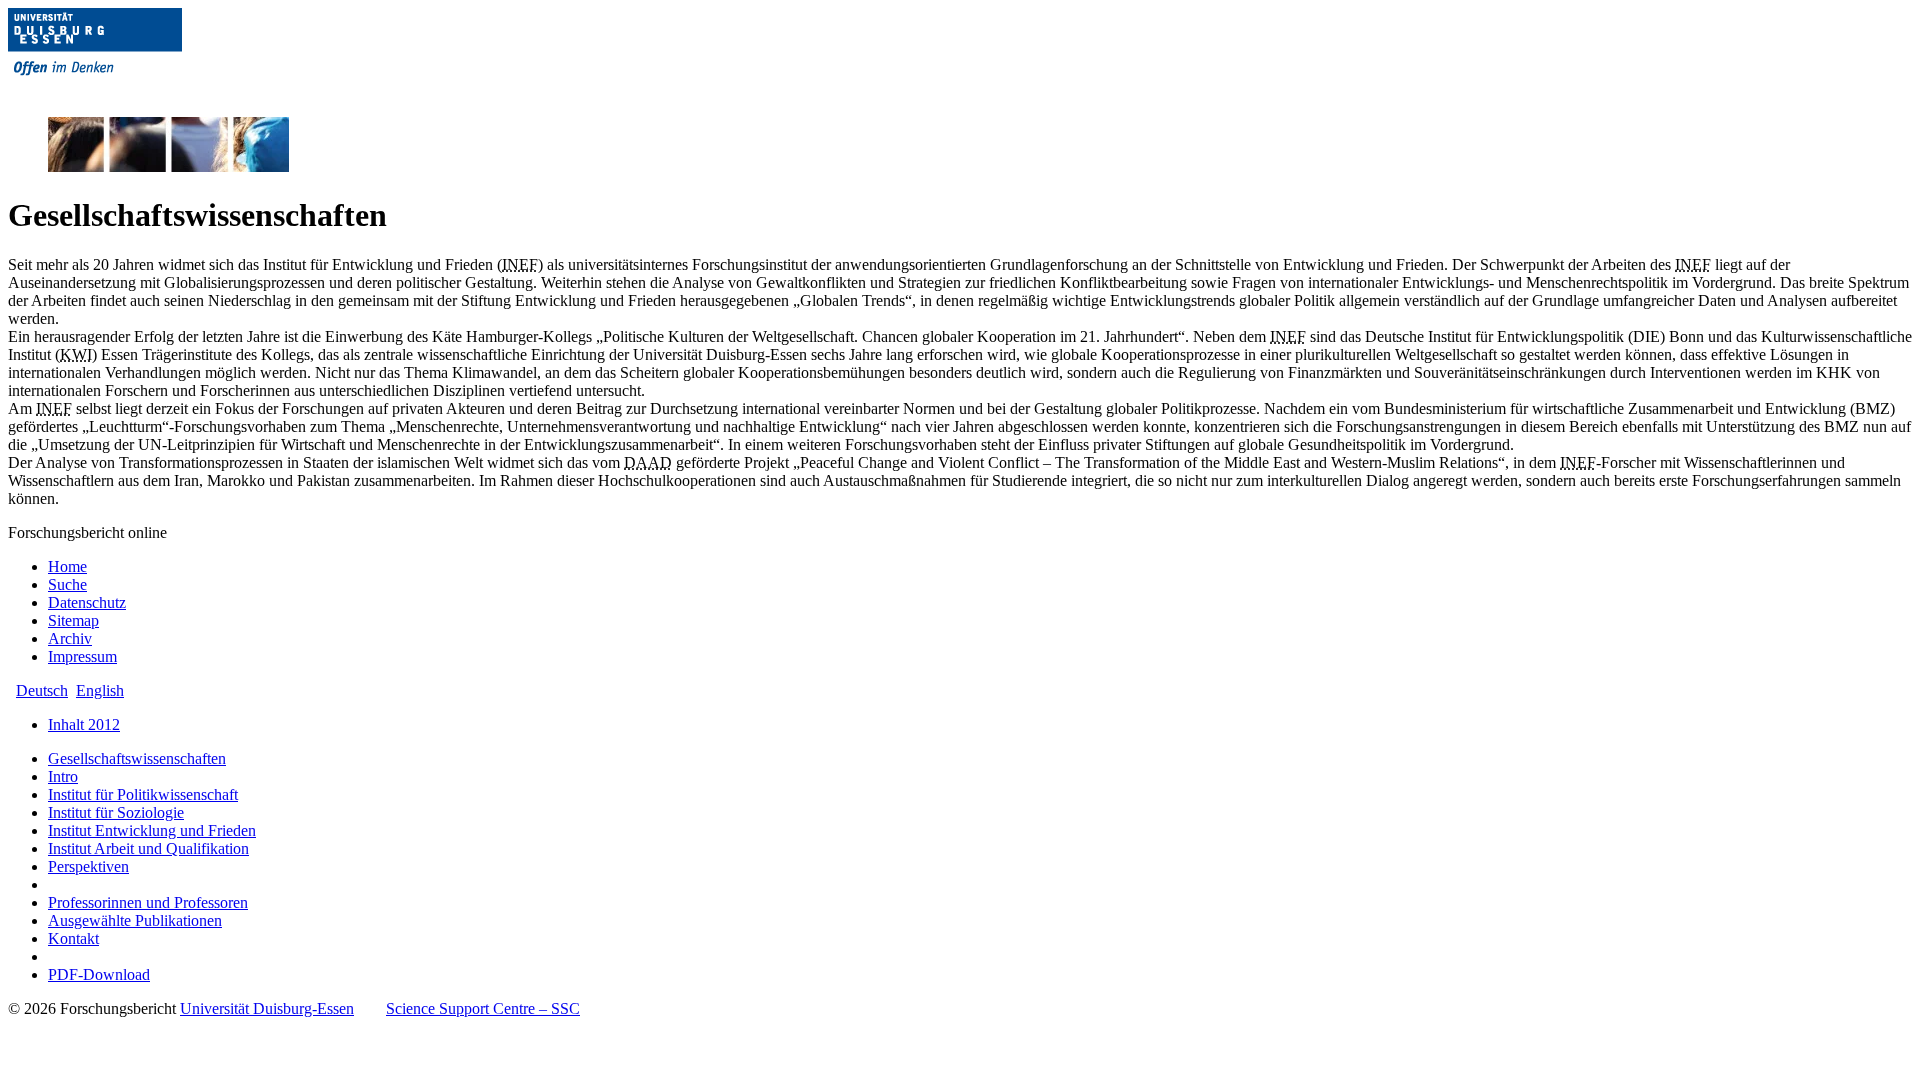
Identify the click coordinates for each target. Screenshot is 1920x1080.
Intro (63, 776)
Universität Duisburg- (267, 1008)
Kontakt (73, 938)
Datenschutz (87, 602)
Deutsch (42, 690)
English (100, 690)
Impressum (82, 656)
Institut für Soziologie (116, 812)
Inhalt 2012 (84, 724)
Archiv (70, 638)
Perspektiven (88, 866)
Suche (67, 584)
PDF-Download (99, 974)
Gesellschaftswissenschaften (137, 758)
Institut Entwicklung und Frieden (152, 830)
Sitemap (73, 620)
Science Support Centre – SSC (483, 1008)
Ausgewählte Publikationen (135, 920)
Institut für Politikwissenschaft (143, 794)
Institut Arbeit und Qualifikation (148, 848)
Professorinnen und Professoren (148, 902)
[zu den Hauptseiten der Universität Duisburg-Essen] (123, 91)
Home (67, 566)
